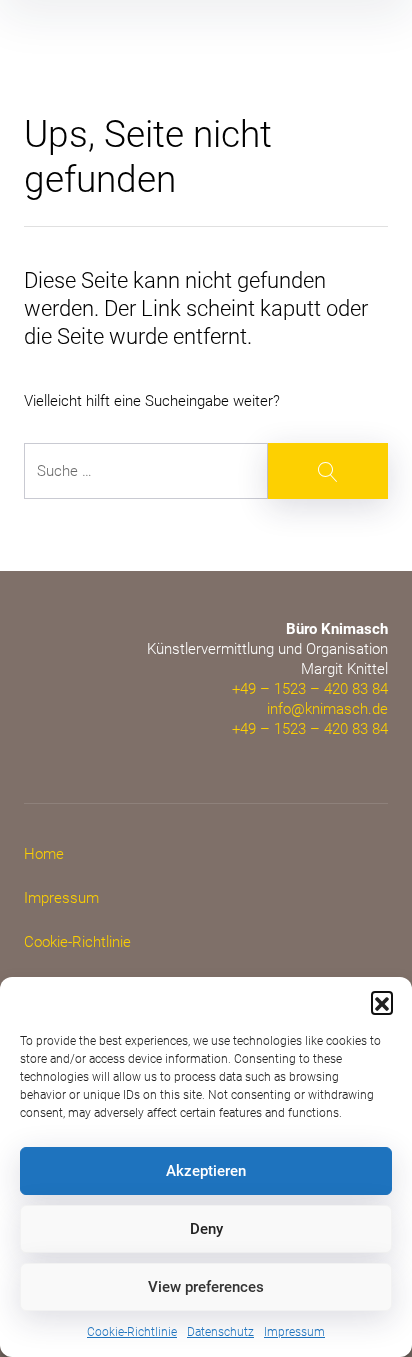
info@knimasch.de (327, 709)
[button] (382, 1002)
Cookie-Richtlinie (132, 1332)
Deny (206, 1229)
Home (44, 854)
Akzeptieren (206, 1171)
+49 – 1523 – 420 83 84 (310, 689)
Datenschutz (220, 1332)
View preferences (206, 1287)
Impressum (294, 1332)
